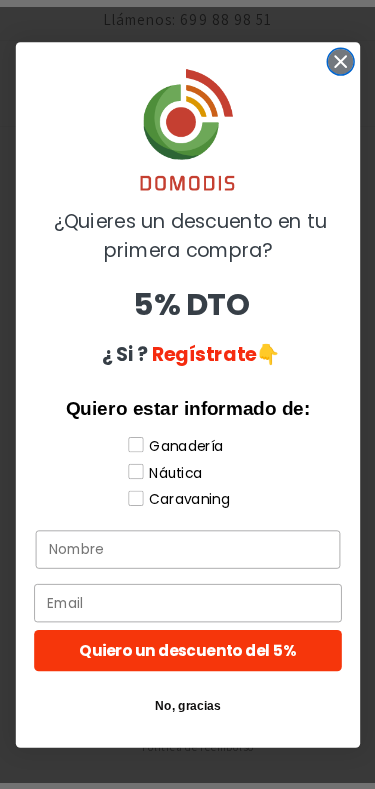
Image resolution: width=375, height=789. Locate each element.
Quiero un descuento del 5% (187, 649)
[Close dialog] (340, 61)
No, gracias (188, 704)
